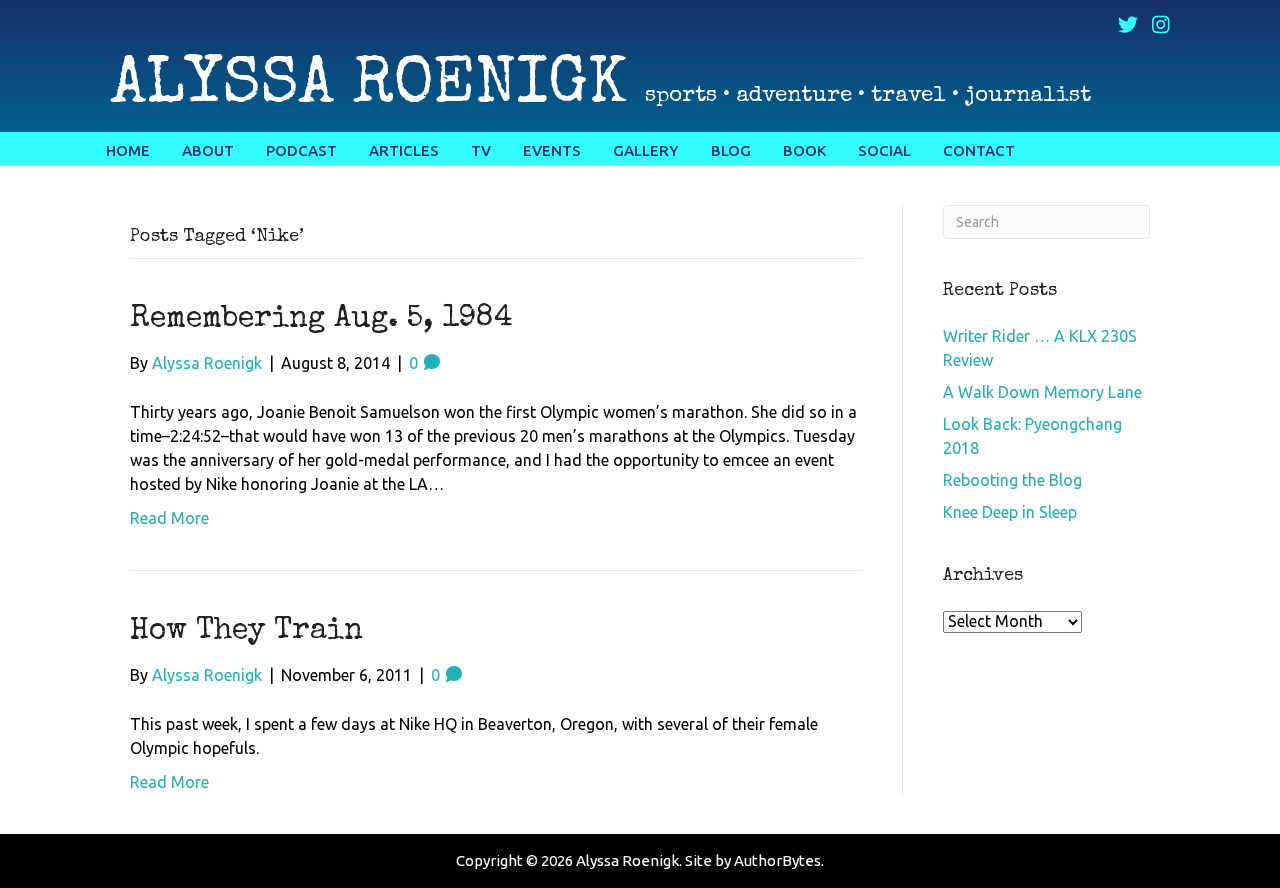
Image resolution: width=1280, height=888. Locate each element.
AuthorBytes (777, 860)
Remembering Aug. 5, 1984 (321, 320)
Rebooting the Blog (1012, 480)
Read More (169, 518)
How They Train (246, 632)
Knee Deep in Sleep (1010, 512)
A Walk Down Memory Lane (1042, 392)
